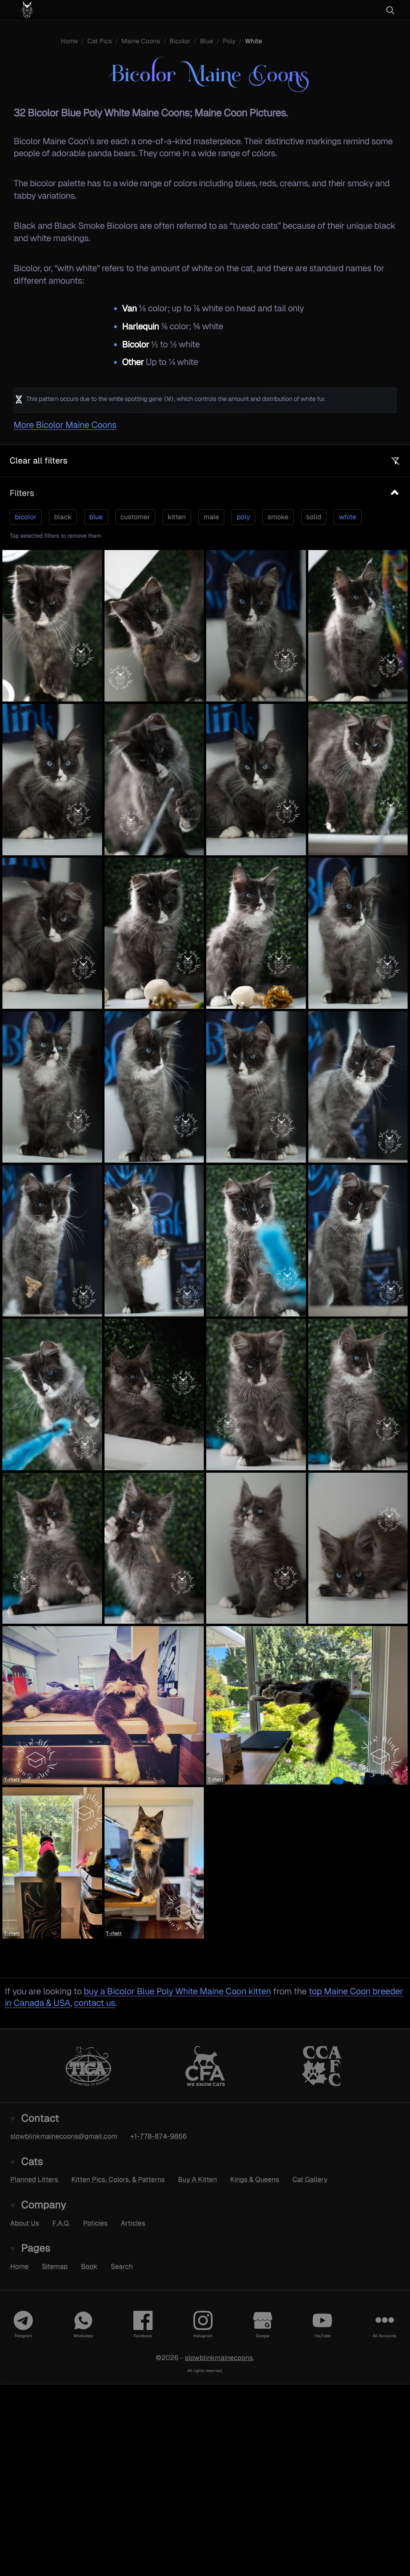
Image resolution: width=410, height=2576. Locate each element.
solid (314, 517)
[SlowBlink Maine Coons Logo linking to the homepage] (50, 10)
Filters (22, 493)
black (63, 517)
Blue (206, 41)
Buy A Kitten (198, 2179)
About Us (25, 2223)
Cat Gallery (310, 2179)
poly (243, 517)
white (347, 517)
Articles (133, 2223)
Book (89, 2266)
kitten (177, 517)
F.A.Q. (61, 2223)
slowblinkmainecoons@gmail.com (64, 2136)
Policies (95, 2223)
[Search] (390, 10)
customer (135, 517)
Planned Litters (34, 2179)
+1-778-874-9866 (159, 2136)
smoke (278, 517)
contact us (95, 2003)
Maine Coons (141, 41)
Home (69, 41)
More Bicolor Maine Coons (65, 425)
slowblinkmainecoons (219, 2357)
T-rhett (12, 1780)
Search (122, 2266)
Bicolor (180, 41)
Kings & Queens (255, 2179)
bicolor (26, 517)
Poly (229, 41)
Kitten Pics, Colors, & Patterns (118, 2179)
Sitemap (55, 2266)
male (211, 517)
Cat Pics (100, 41)
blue (96, 517)
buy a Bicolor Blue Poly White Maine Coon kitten (177, 1991)
